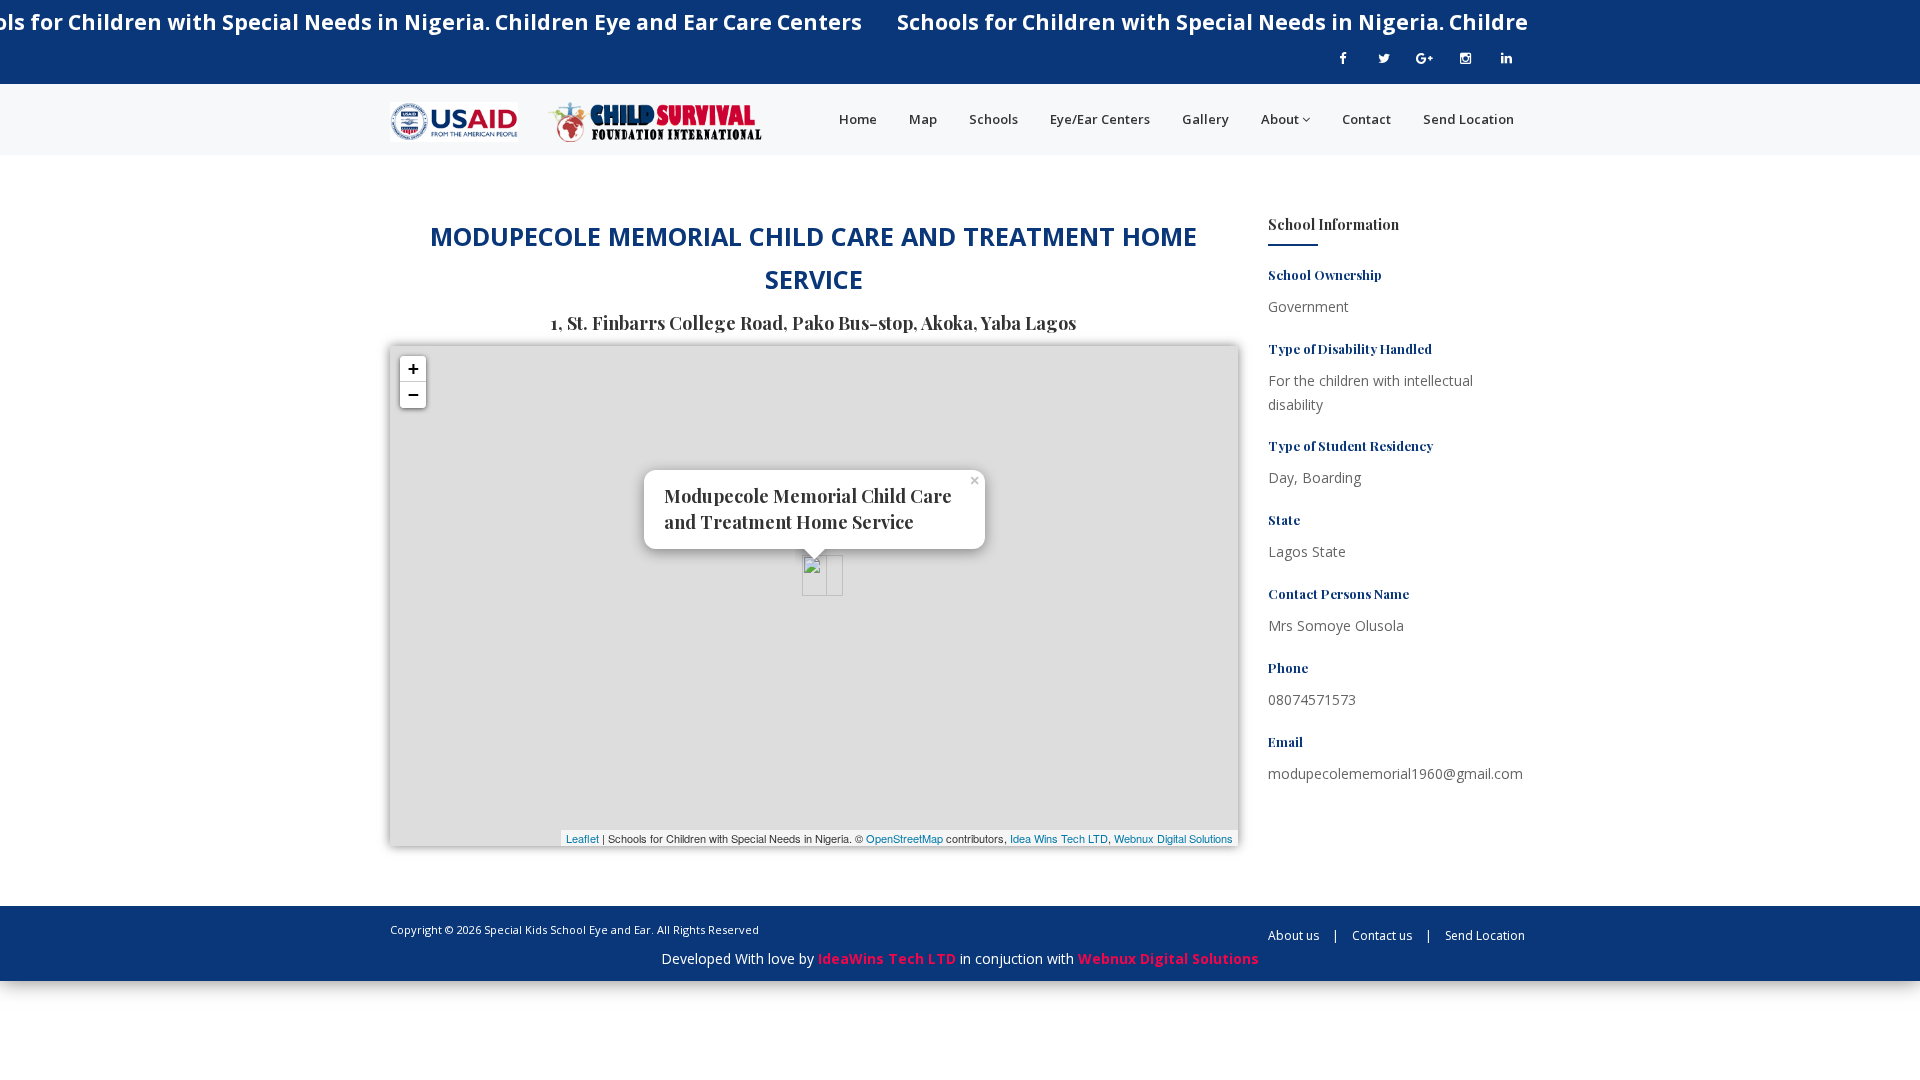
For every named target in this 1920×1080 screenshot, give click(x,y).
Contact (1366, 119)
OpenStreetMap (904, 838)
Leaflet (582, 838)
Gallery (1205, 119)
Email (1285, 741)
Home (858, 119)
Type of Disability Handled (1350, 348)
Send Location (1468, 119)
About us (1293, 935)
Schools (993, 119)
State (1284, 519)
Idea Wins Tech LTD (1059, 838)
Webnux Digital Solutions (1173, 838)
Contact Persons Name (1338, 593)
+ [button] (413, 368)
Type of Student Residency (1350, 445)
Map (923, 119)
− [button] (413, 394)
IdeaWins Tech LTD (887, 958)
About (1280, 119)
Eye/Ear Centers (1100, 119)
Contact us (1382, 935)
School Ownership (1325, 274)
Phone (1288, 667)
